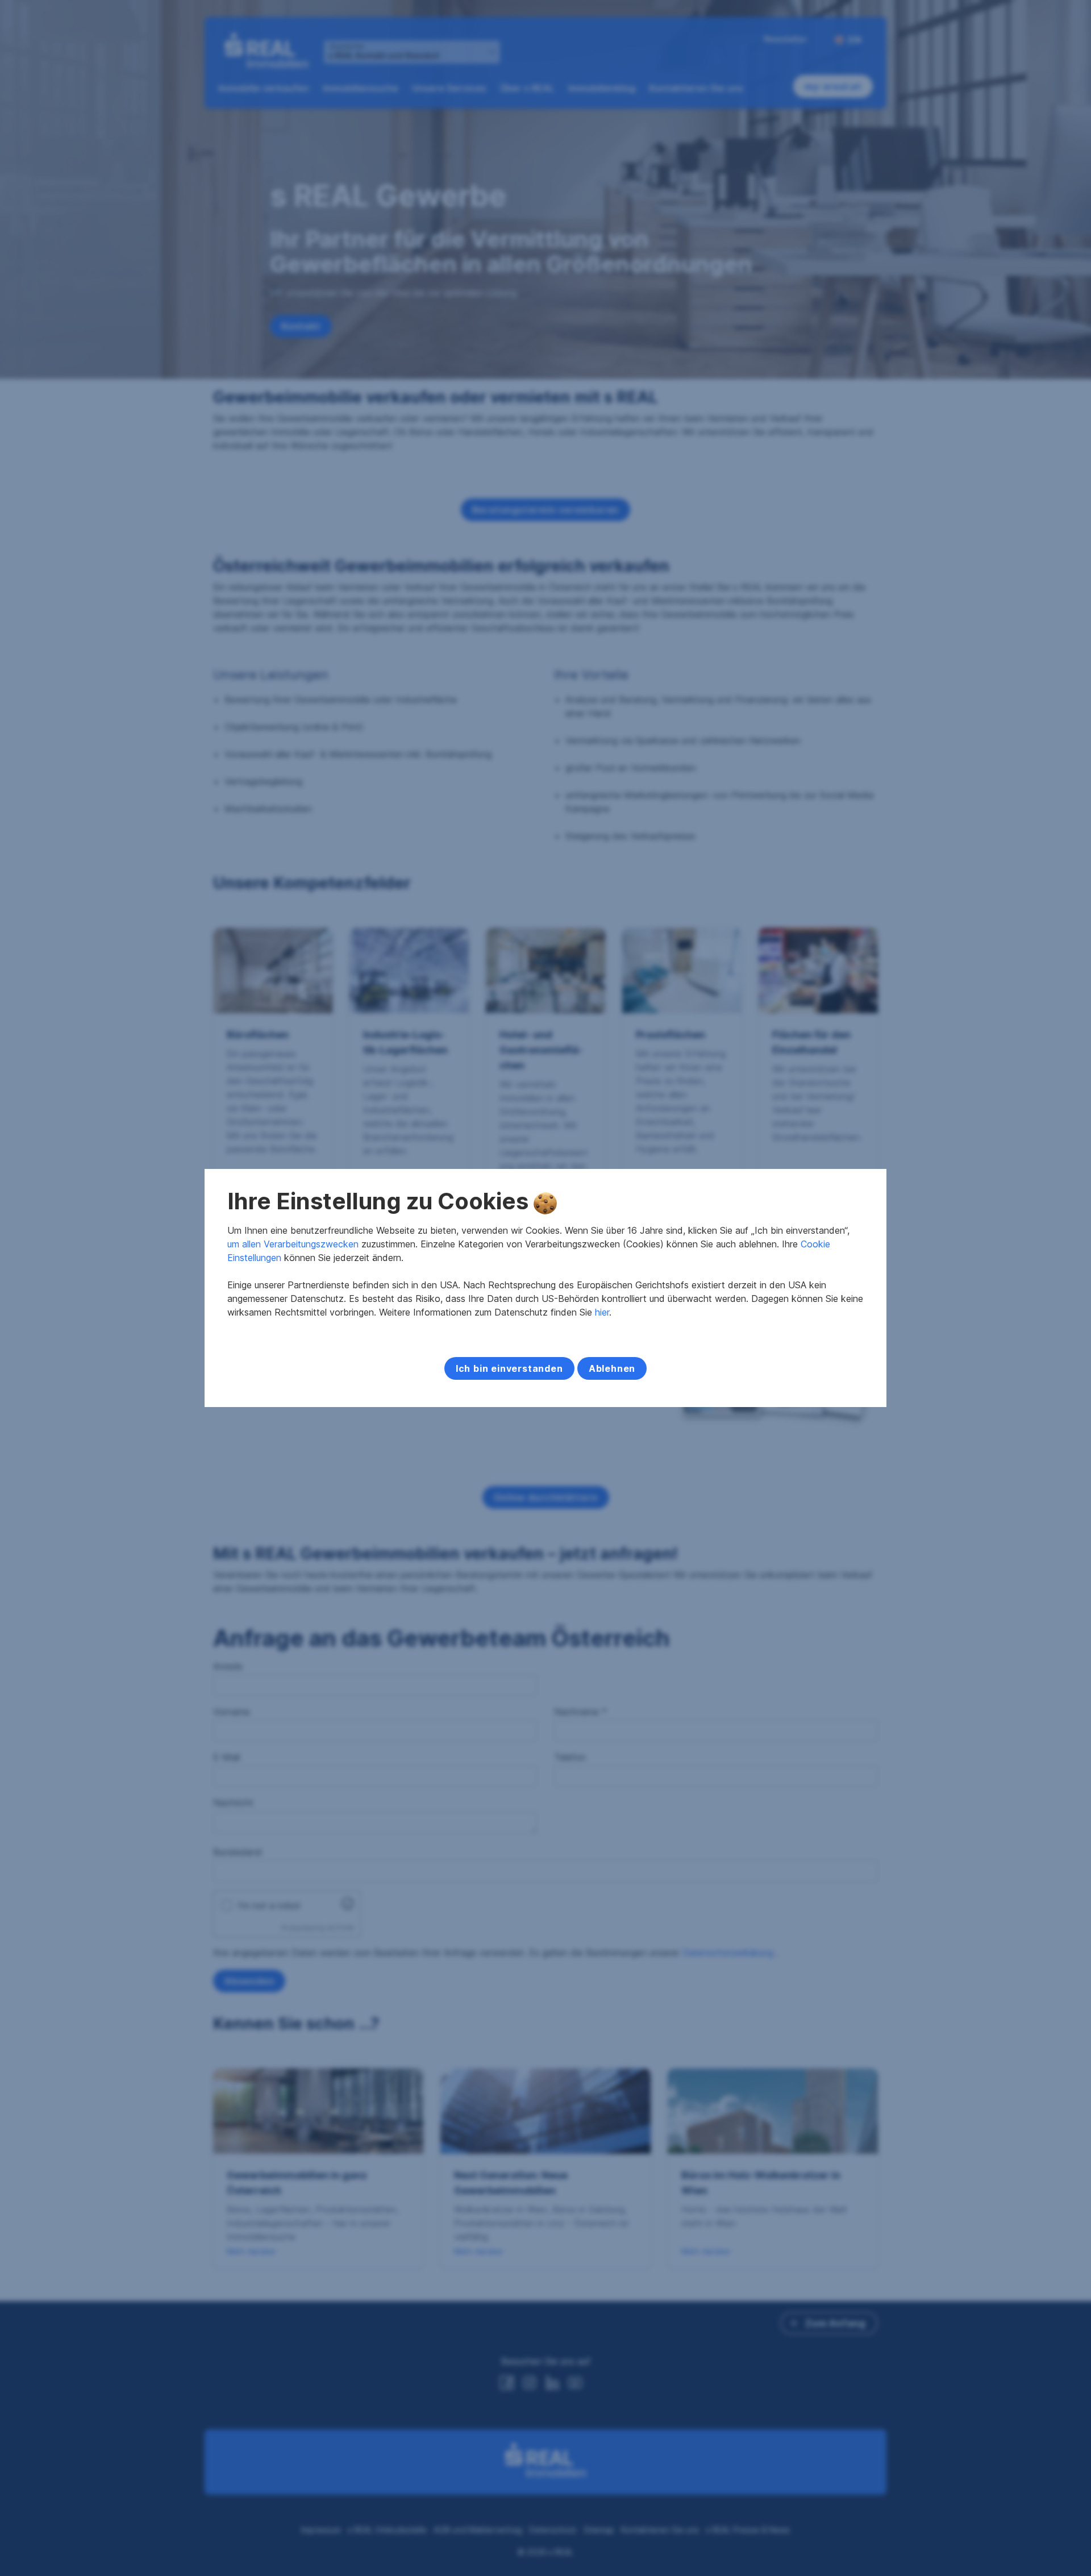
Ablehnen (612, 1368)
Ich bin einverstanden (509, 1368)
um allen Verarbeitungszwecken (293, 1244)
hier (602, 1312)
